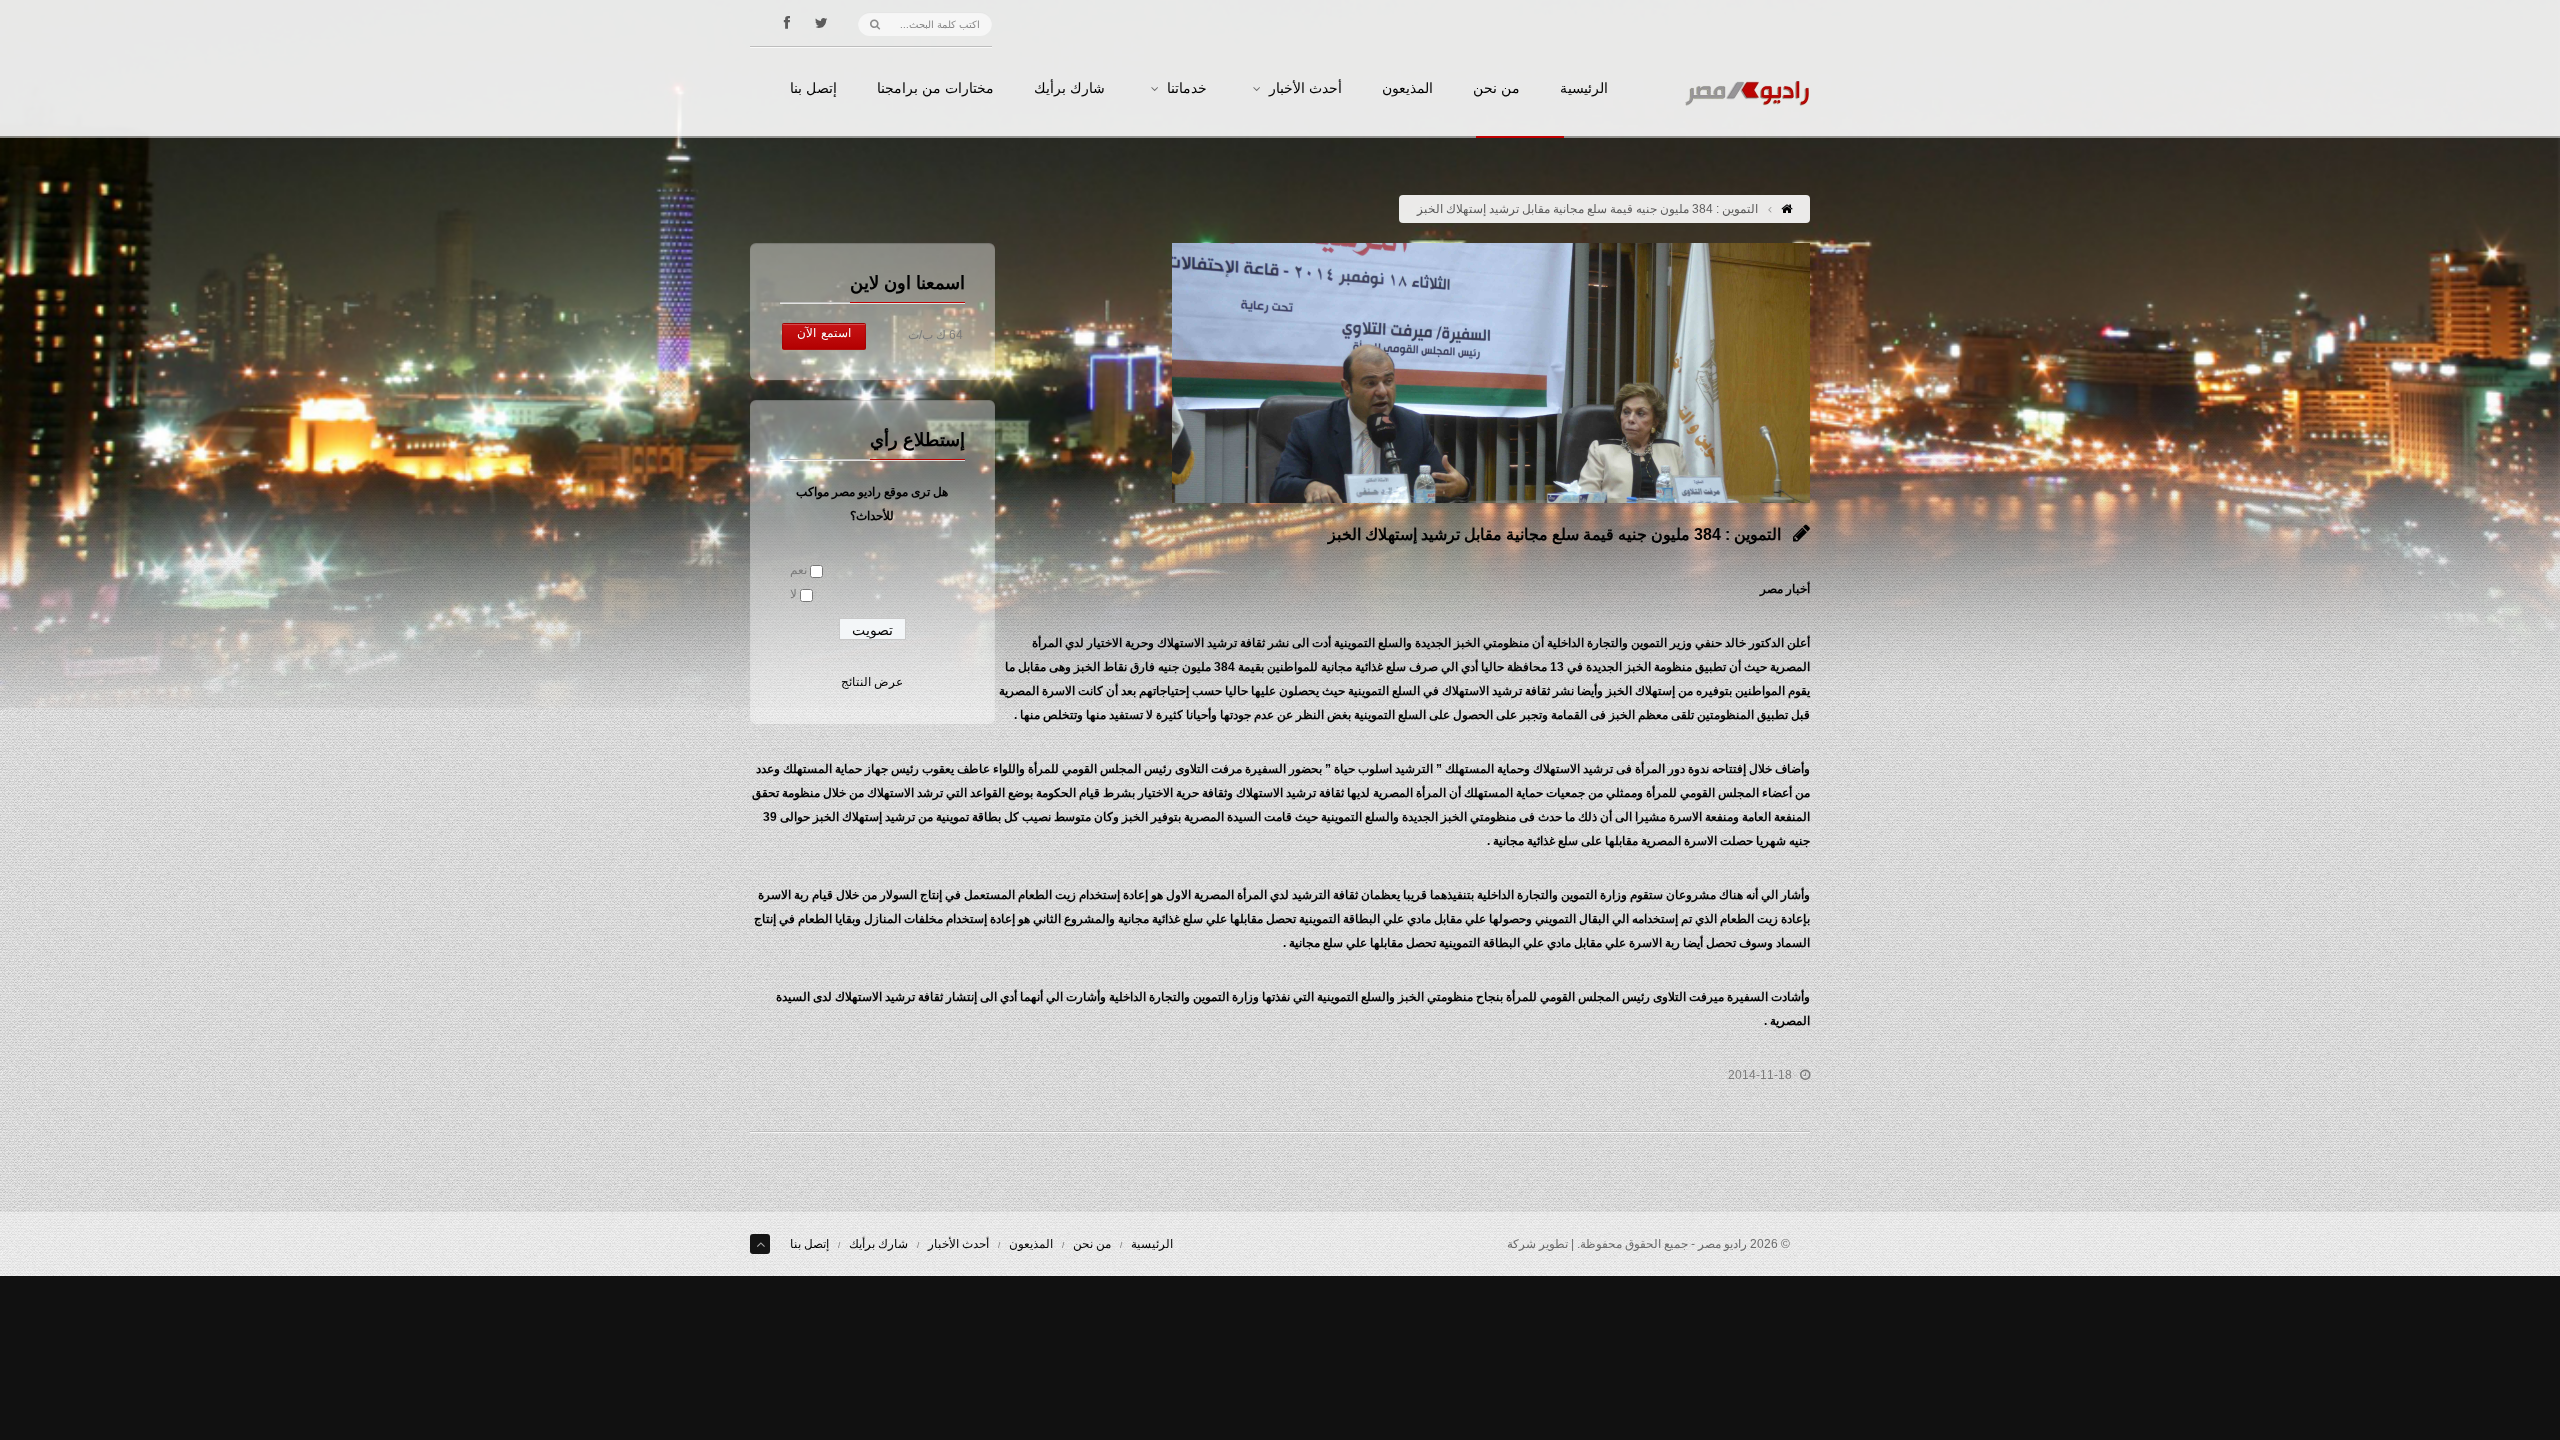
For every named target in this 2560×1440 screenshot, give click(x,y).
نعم (798, 570)
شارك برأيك (1069, 89)
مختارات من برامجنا (935, 89)
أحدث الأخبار (1305, 89)
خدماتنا (1187, 89)
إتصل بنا (813, 89)
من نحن (1496, 89)
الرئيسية (1584, 89)
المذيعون (1407, 89)
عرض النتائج (872, 682)
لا (793, 594)
